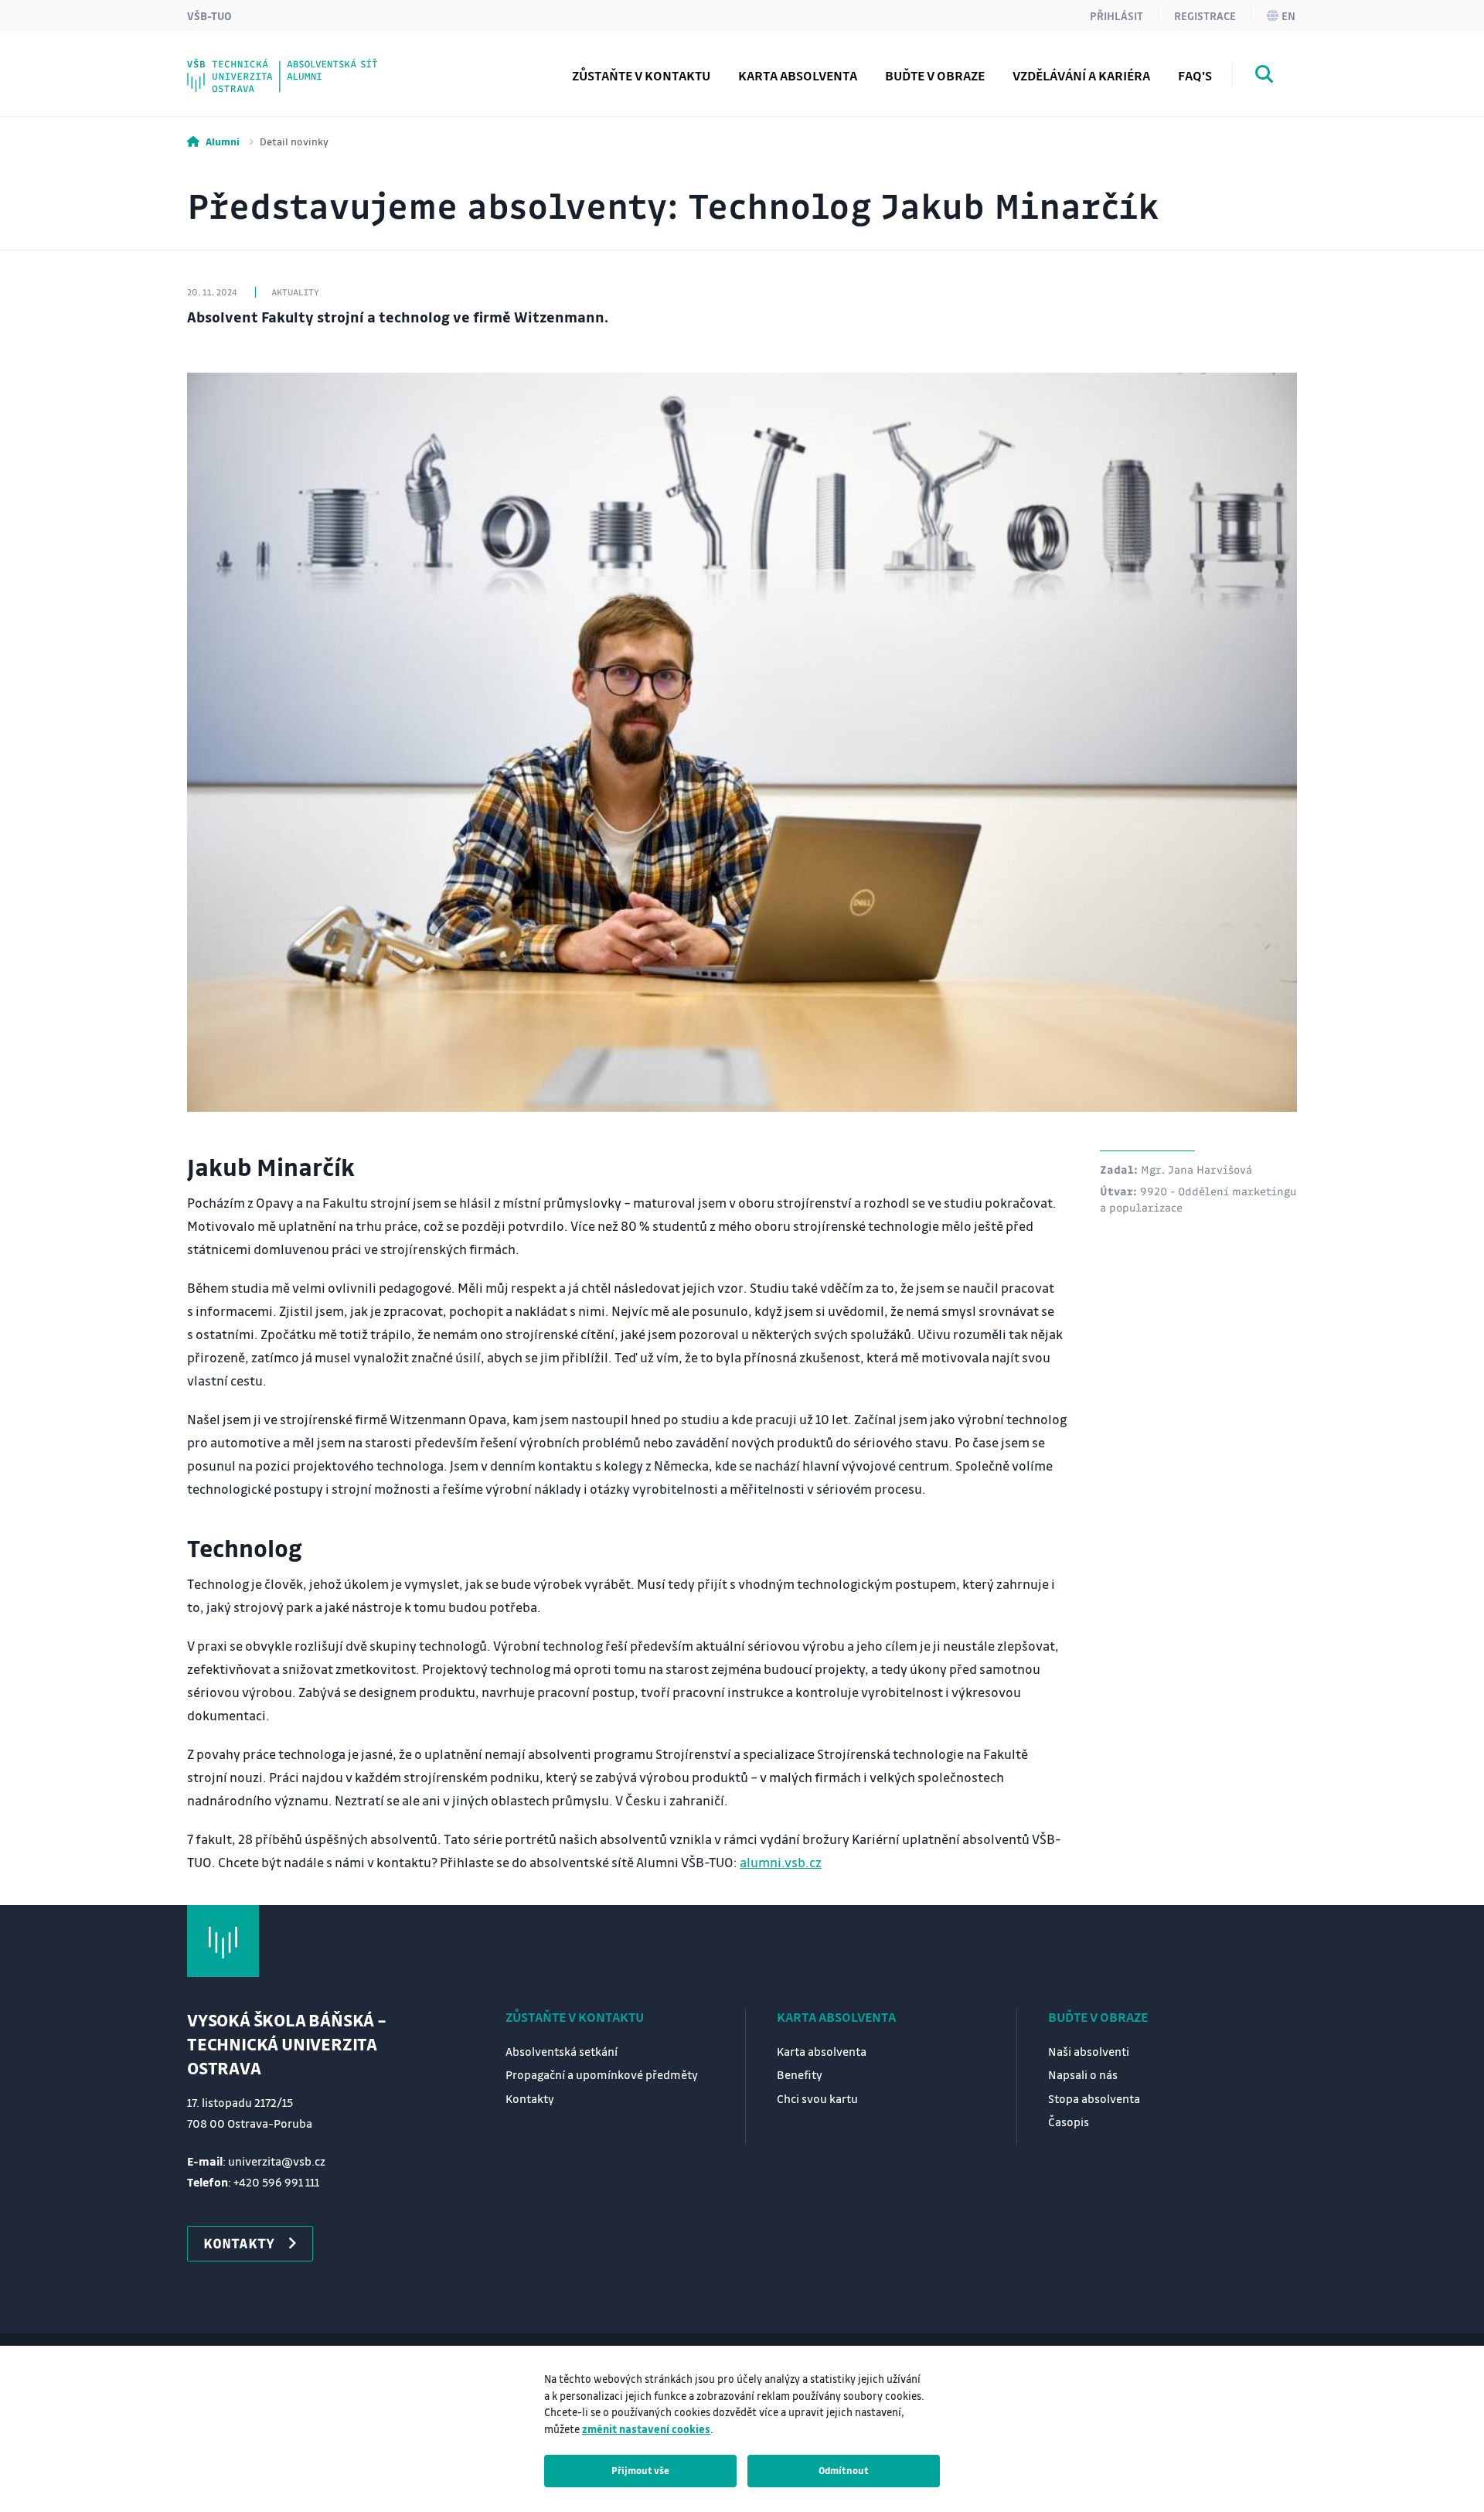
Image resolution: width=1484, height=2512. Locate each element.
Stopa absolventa (1094, 2098)
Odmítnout (844, 2470)
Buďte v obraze (1098, 2017)
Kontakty (530, 2098)
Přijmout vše (640, 2470)
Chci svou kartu (817, 2098)
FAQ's (1195, 75)
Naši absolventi (1089, 2051)
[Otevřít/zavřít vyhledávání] (1264, 77)
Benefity (800, 2074)
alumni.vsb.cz (781, 1862)
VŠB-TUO (209, 15)
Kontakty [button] (239, 2243)
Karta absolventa (836, 2017)
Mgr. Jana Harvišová (1196, 1169)
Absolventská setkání (562, 2051)
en (1288, 15)
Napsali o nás (1083, 2074)
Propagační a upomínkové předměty (602, 2074)
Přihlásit (1116, 15)
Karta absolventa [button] (798, 75)
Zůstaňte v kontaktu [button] (641, 75)
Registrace (1205, 15)
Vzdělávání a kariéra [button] (1081, 75)
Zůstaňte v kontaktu (575, 2017)
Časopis (1069, 2122)
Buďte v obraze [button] (935, 75)
